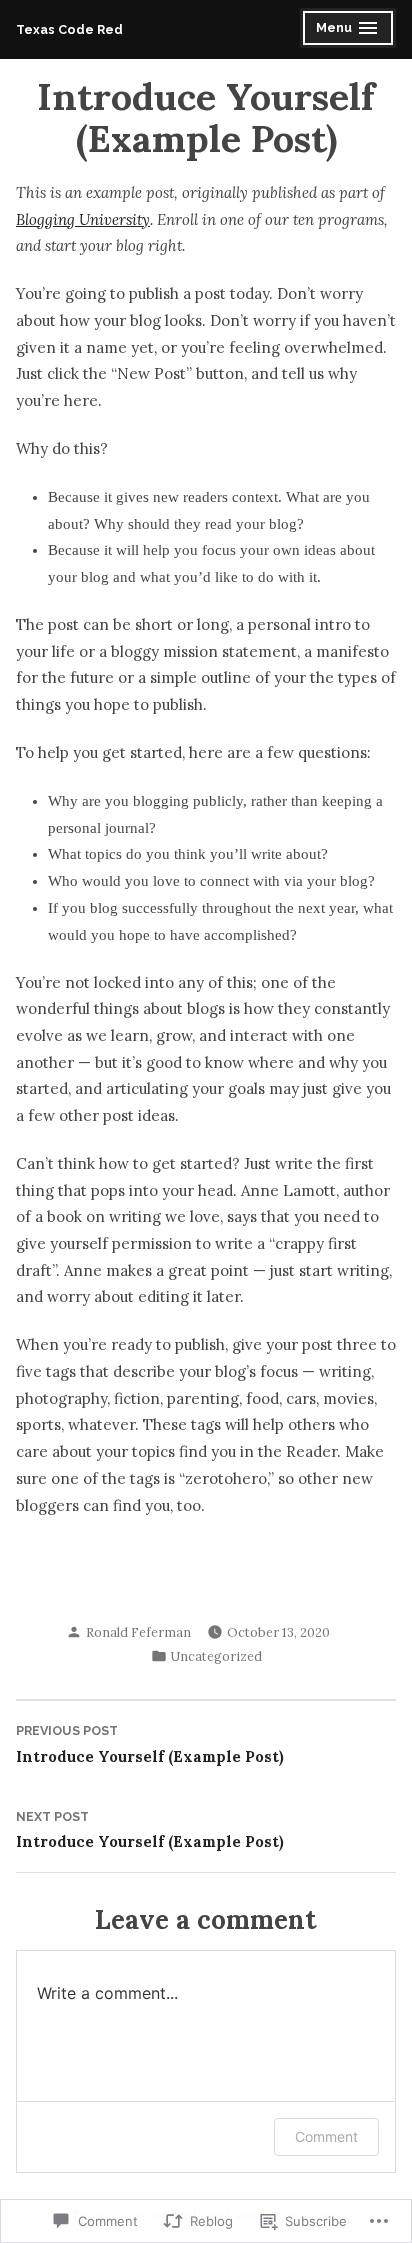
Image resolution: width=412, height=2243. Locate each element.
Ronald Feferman (138, 1632)
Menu (349, 30)
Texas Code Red (69, 29)
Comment (326, 2136)
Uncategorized (216, 1656)
